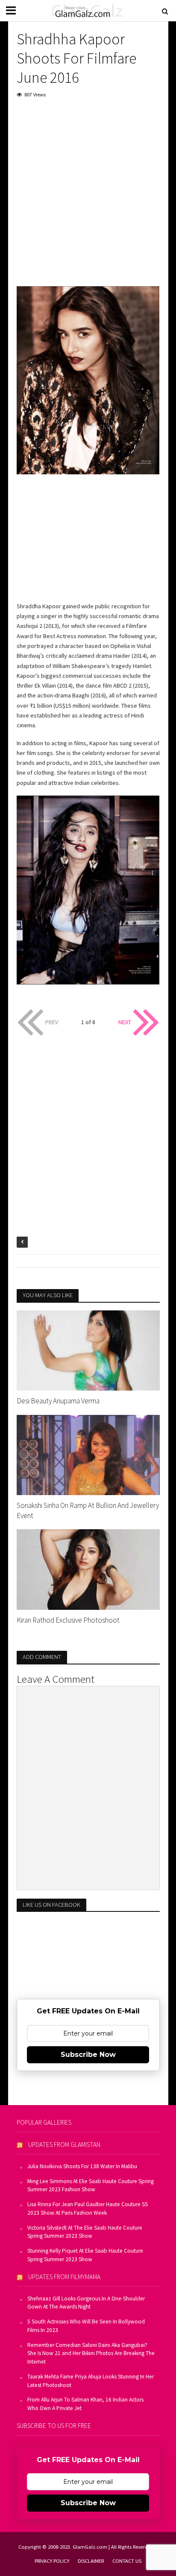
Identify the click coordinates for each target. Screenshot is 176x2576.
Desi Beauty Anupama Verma (58, 1401)
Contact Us (127, 2561)
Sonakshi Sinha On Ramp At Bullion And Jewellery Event (88, 1510)
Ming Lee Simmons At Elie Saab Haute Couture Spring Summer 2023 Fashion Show (91, 2185)
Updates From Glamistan (64, 2145)
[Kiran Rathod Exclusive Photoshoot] (88, 1569)
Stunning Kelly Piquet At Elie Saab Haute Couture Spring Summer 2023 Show (85, 2255)
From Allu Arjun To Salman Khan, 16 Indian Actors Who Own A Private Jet (85, 2404)
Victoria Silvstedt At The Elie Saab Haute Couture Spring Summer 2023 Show (85, 2232)
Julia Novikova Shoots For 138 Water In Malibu (82, 2166)
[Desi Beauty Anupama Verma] (88, 1350)
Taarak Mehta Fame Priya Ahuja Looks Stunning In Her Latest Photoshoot (91, 2381)
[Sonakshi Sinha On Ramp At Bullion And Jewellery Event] (88, 1454)
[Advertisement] (88, 198)
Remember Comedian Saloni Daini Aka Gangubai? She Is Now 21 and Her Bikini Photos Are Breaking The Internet (91, 2354)
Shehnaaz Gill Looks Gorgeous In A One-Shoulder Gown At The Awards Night (86, 2303)
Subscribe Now (88, 2055)
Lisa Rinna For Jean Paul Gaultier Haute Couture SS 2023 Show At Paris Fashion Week (88, 2209)
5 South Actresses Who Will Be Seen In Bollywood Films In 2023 (86, 2326)
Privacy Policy (52, 2561)
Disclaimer (91, 2561)
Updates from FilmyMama (64, 2277)
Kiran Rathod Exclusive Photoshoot (68, 1620)
